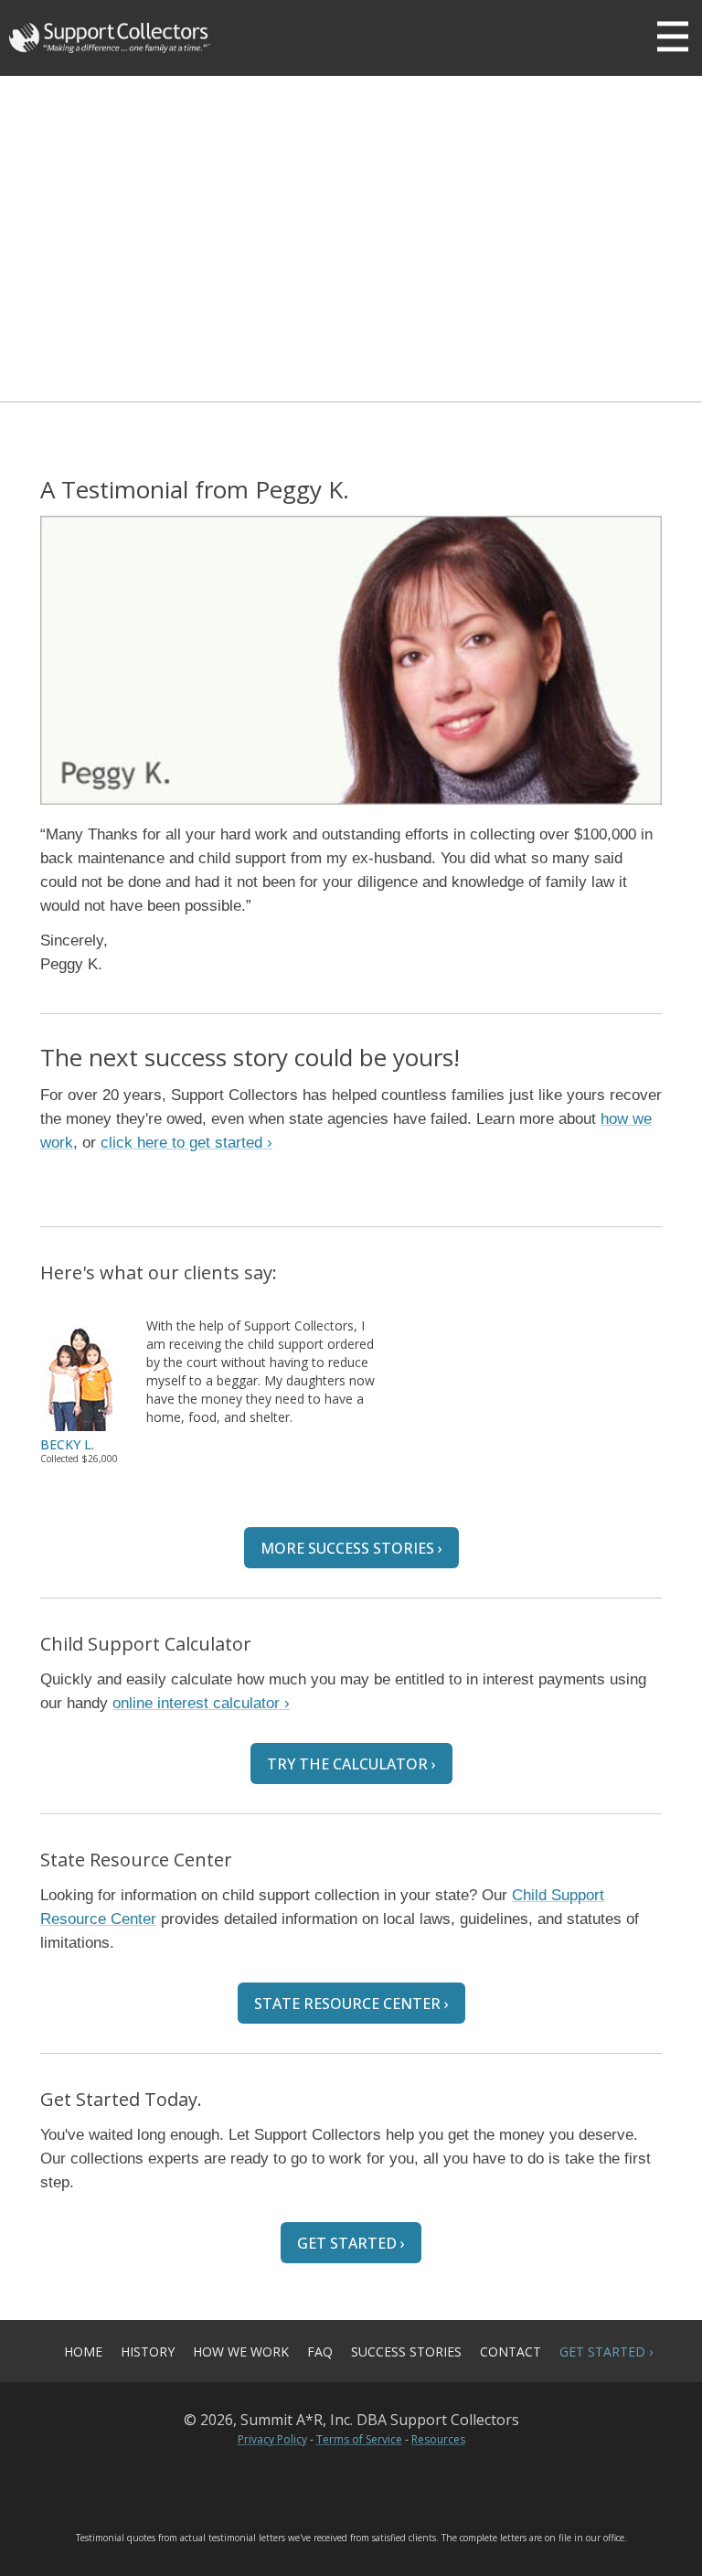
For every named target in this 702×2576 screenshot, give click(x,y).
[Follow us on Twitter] (292, 2483)
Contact (511, 2352)
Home (83, 2352)
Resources (438, 2439)
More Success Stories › (351, 1548)
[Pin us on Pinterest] (351, 2483)
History (148, 2352)
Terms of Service (359, 2439)
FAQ (320, 2352)
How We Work (241, 2352)
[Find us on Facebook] (410, 2483)
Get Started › (351, 2243)
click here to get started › (186, 1143)
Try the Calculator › (351, 1764)
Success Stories (406, 2352)
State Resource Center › (351, 2004)
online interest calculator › (201, 1703)
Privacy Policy (272, 2439)
